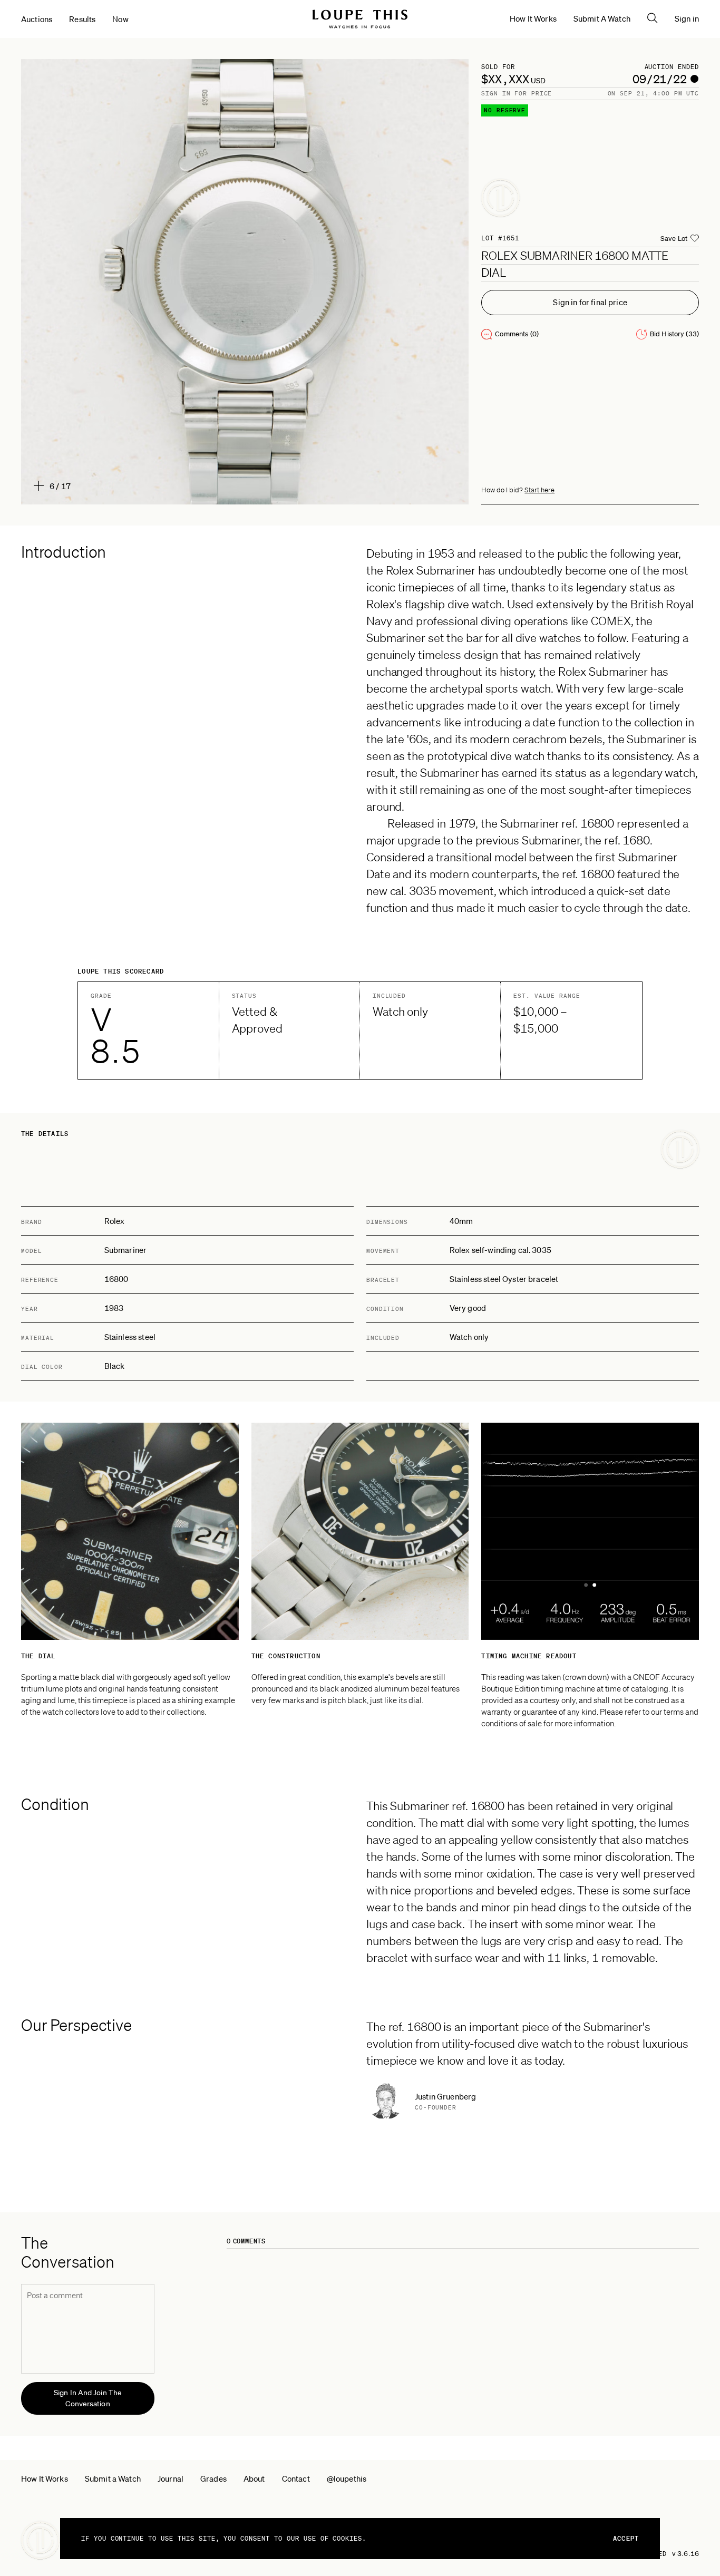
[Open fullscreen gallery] (245, 282)
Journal (171, 2478)
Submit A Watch (602, 18)
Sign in (687, 18)
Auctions (37, 19)
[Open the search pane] (653, 18)
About (254, 2478)
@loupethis (347, 2478)
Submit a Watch (113, 2478)
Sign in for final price (590, 302)
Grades (213, 2478)
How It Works (533, 18)
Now (120, 19)
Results (82, 19)
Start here (539, 490)
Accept (626, 2538)
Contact (296, 2478)
